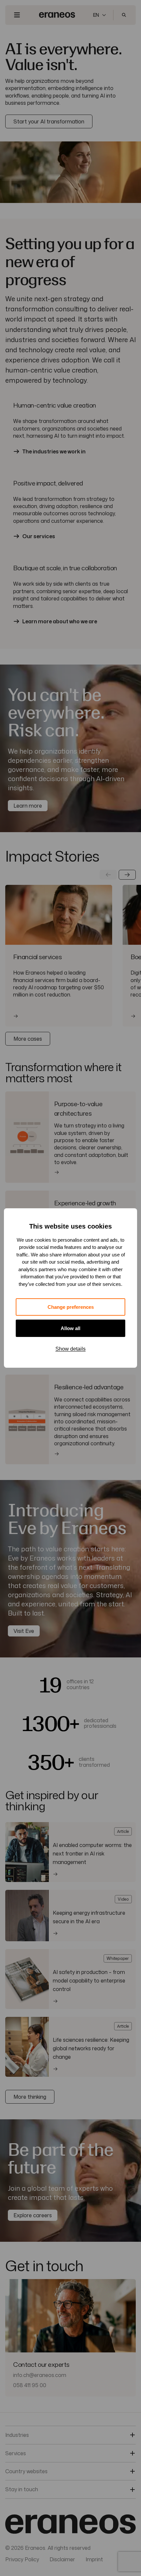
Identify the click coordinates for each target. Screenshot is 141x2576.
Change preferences (71, 1307)
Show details (70, 1349)
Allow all (70, 1328)
